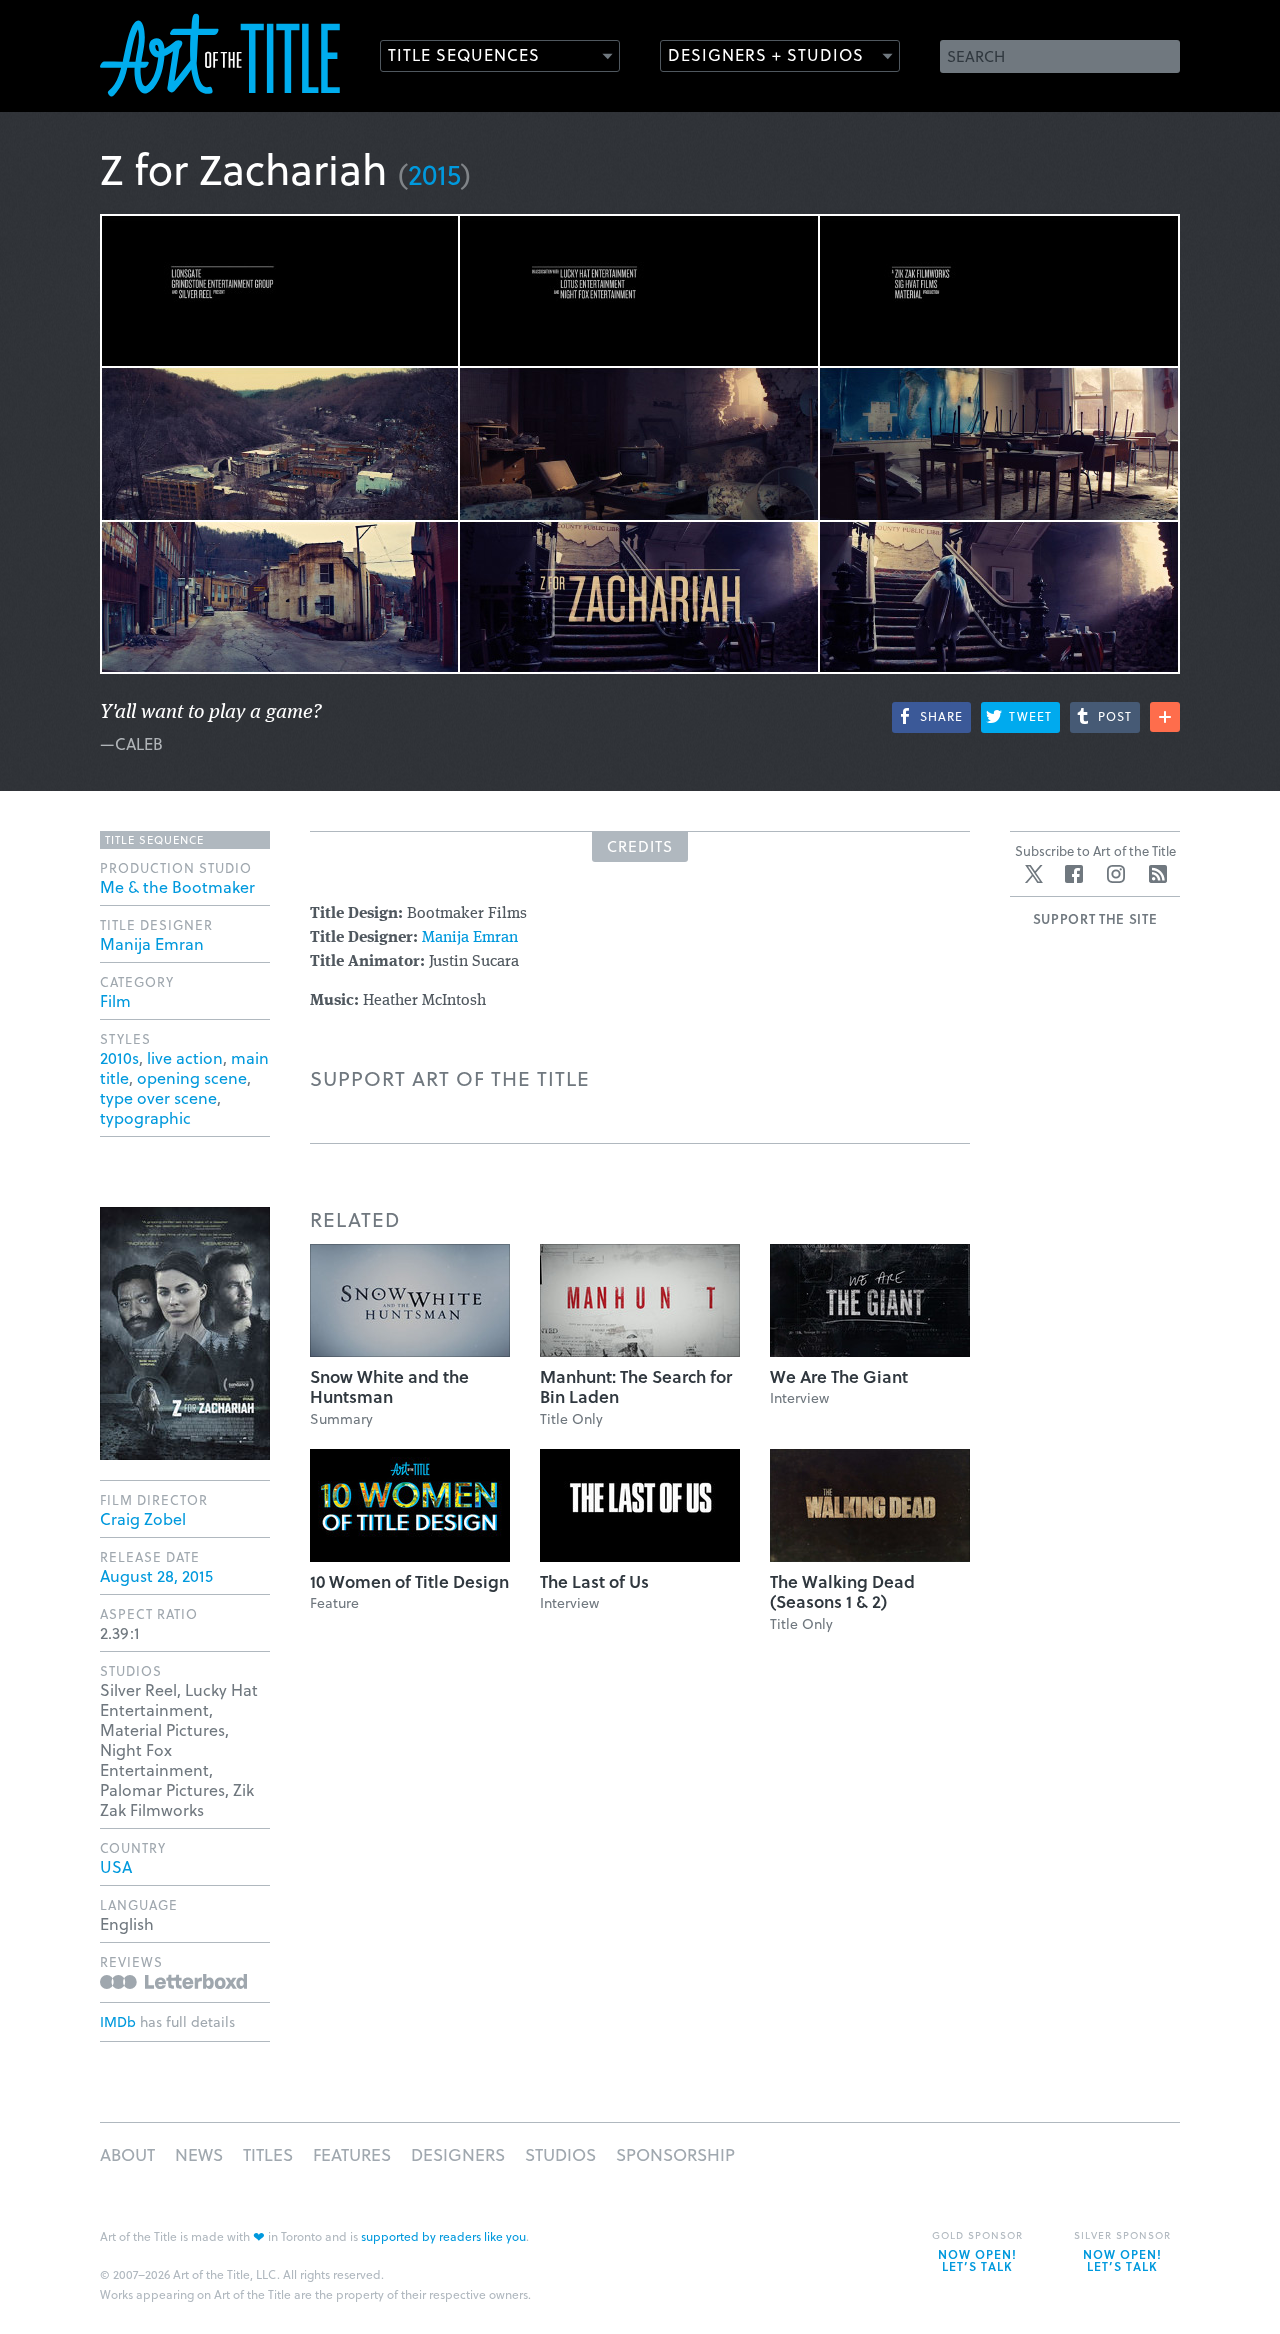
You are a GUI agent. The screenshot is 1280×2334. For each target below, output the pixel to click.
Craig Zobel (143, 1518)
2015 (434, 173)
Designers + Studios (766, 54)
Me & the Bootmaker (177, 886)
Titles (268, 2154)
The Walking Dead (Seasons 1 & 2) (842, 1591)
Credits (640, 846)
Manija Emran (470, 938)
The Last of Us (594, 1581)
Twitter (1034, 874)
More (1165, 717)
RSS (1158, 874)
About (127, 2154)
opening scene (192, 1077)
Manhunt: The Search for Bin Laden (636, 1386)
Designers (458, 2154)
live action (185, 1057)
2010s (119, 1057)
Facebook (1074, 874)
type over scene (158, 1097)
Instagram (1116, 874)
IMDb (118, 2021)
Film (115, 1000)
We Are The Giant (839, 1376)
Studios (560, 2154)
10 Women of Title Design (409, 1581)
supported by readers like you (443, 2236)
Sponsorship (675, 2154)
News (199, 2154)
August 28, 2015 (156, 1575)
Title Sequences (464, 54)
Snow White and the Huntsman (389, 1386)
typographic (145, 1117)
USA (116, 1866)
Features (352, 2154)
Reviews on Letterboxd (173, 1981)
